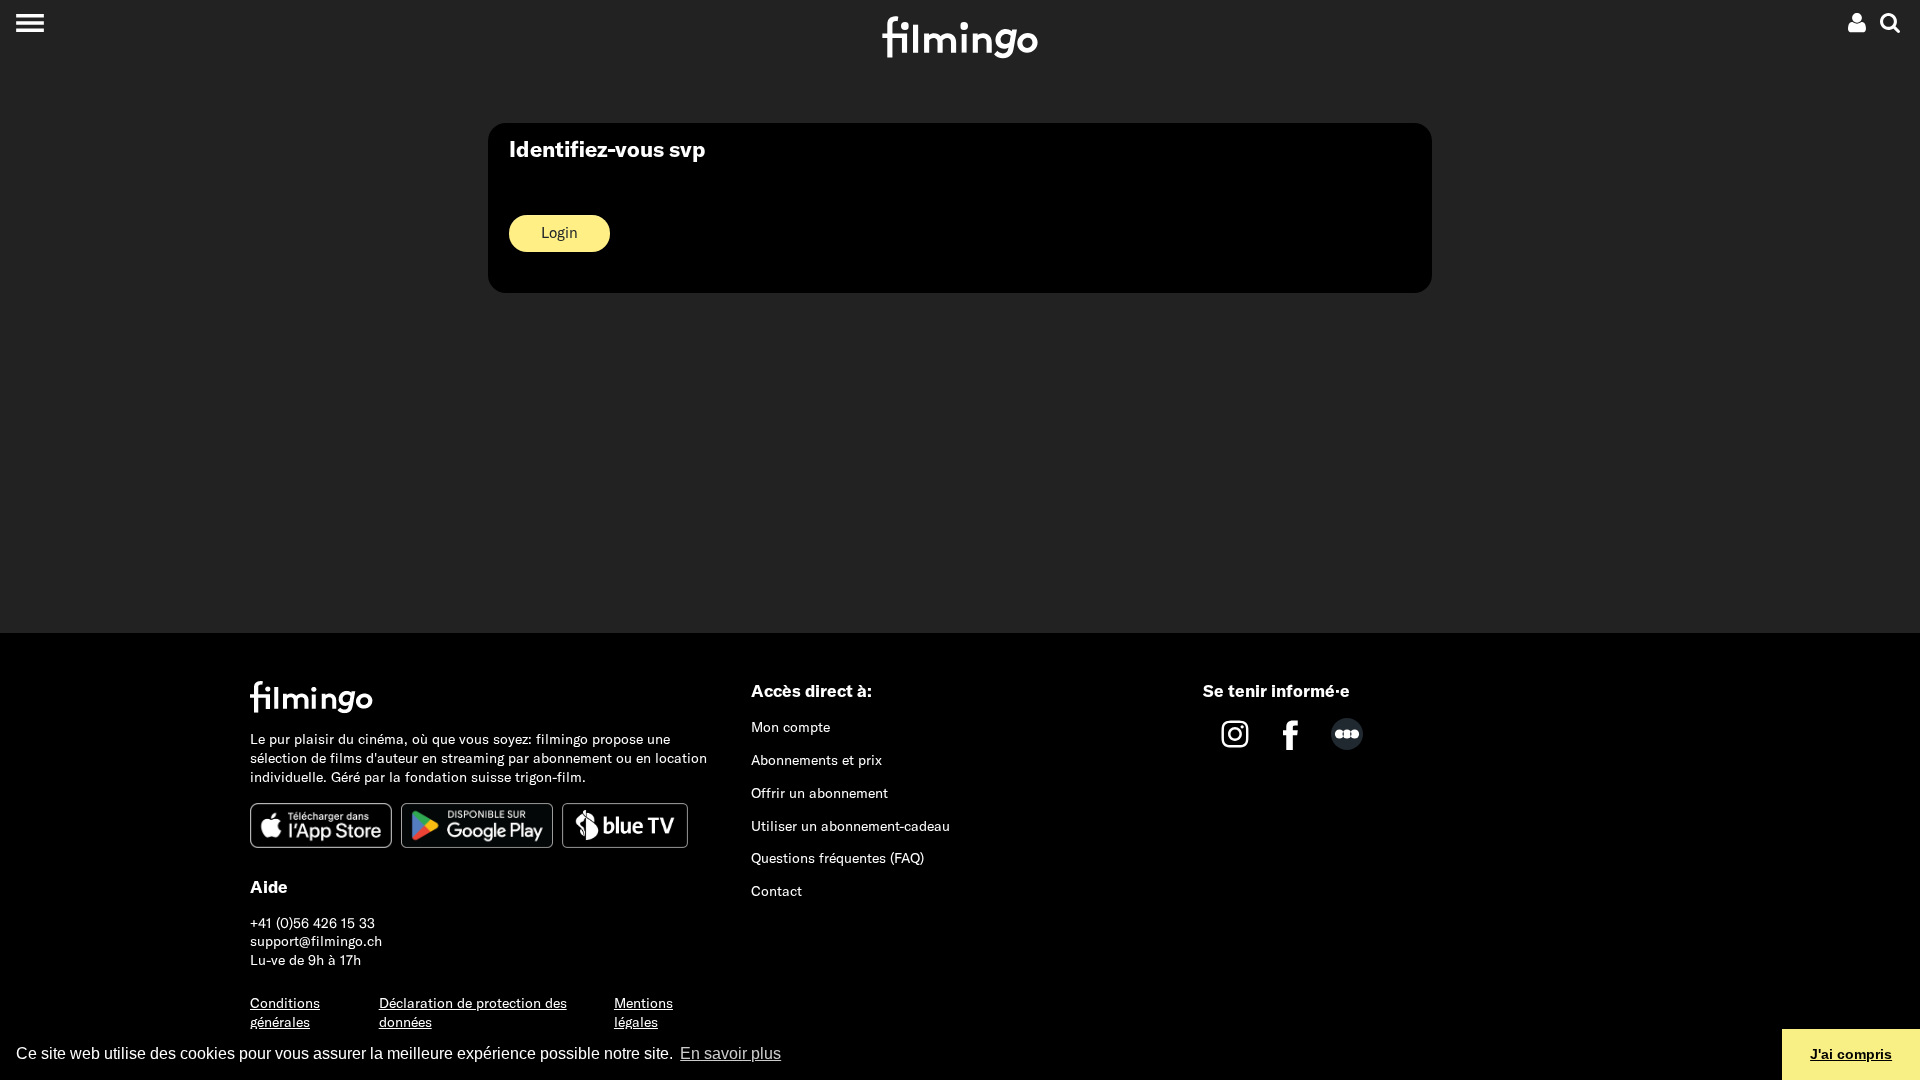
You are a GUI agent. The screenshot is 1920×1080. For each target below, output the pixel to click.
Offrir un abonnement (819, 793)
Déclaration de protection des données (473, 1012)
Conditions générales (285, 1012)
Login (559, 232)
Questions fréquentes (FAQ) (837, 858)
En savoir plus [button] (730, 1053)
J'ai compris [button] (1851, 1054)
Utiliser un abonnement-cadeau (850, 826)
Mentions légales (643, 1012)
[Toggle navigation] (29, 22)
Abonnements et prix (816, 760)
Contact (776, 891)
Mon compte (790, 727)
